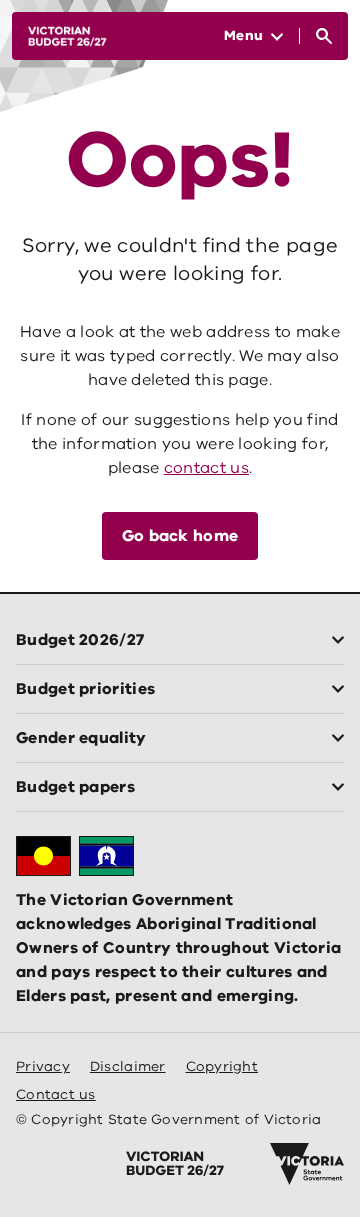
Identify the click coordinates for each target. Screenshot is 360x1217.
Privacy (43, 1066)
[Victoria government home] (307, 1164)
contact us (206, 468)
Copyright (222, 1066)
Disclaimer (128, 1066)
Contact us (56, 1094)
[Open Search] (324, 36)
